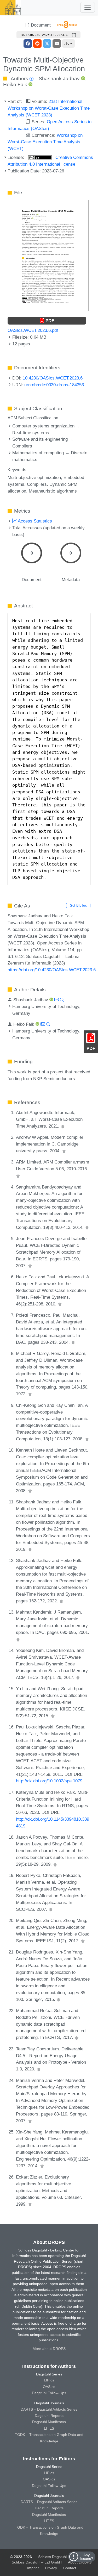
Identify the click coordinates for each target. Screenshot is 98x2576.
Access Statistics (34, 521)
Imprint (33, 2568)
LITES (49, 2428)
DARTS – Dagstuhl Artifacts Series (49, 2409)
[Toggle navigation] (88, 7)
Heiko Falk (15, 85)
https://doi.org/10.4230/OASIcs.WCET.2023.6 (52, 970)
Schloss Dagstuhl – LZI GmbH (63, 2557)
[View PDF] (49, 255)
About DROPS (80, 2562)
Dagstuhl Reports (49, 2416)
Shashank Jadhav (59, 79)
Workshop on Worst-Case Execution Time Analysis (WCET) (45, 142)
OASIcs (49, 2387)
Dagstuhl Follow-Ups (49, 2393)
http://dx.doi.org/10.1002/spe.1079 (49, 1781)
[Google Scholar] (63, 1126)
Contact (70, 2568)
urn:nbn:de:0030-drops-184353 (54, 385)
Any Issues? (87, 2557)
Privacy (51, 2568)
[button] (68, 43)
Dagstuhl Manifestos (49, 2422)
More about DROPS (49, 2349)
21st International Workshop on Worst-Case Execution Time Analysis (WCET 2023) (49, 108)
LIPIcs (49, 2380)
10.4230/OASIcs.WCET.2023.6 (53, 378)
